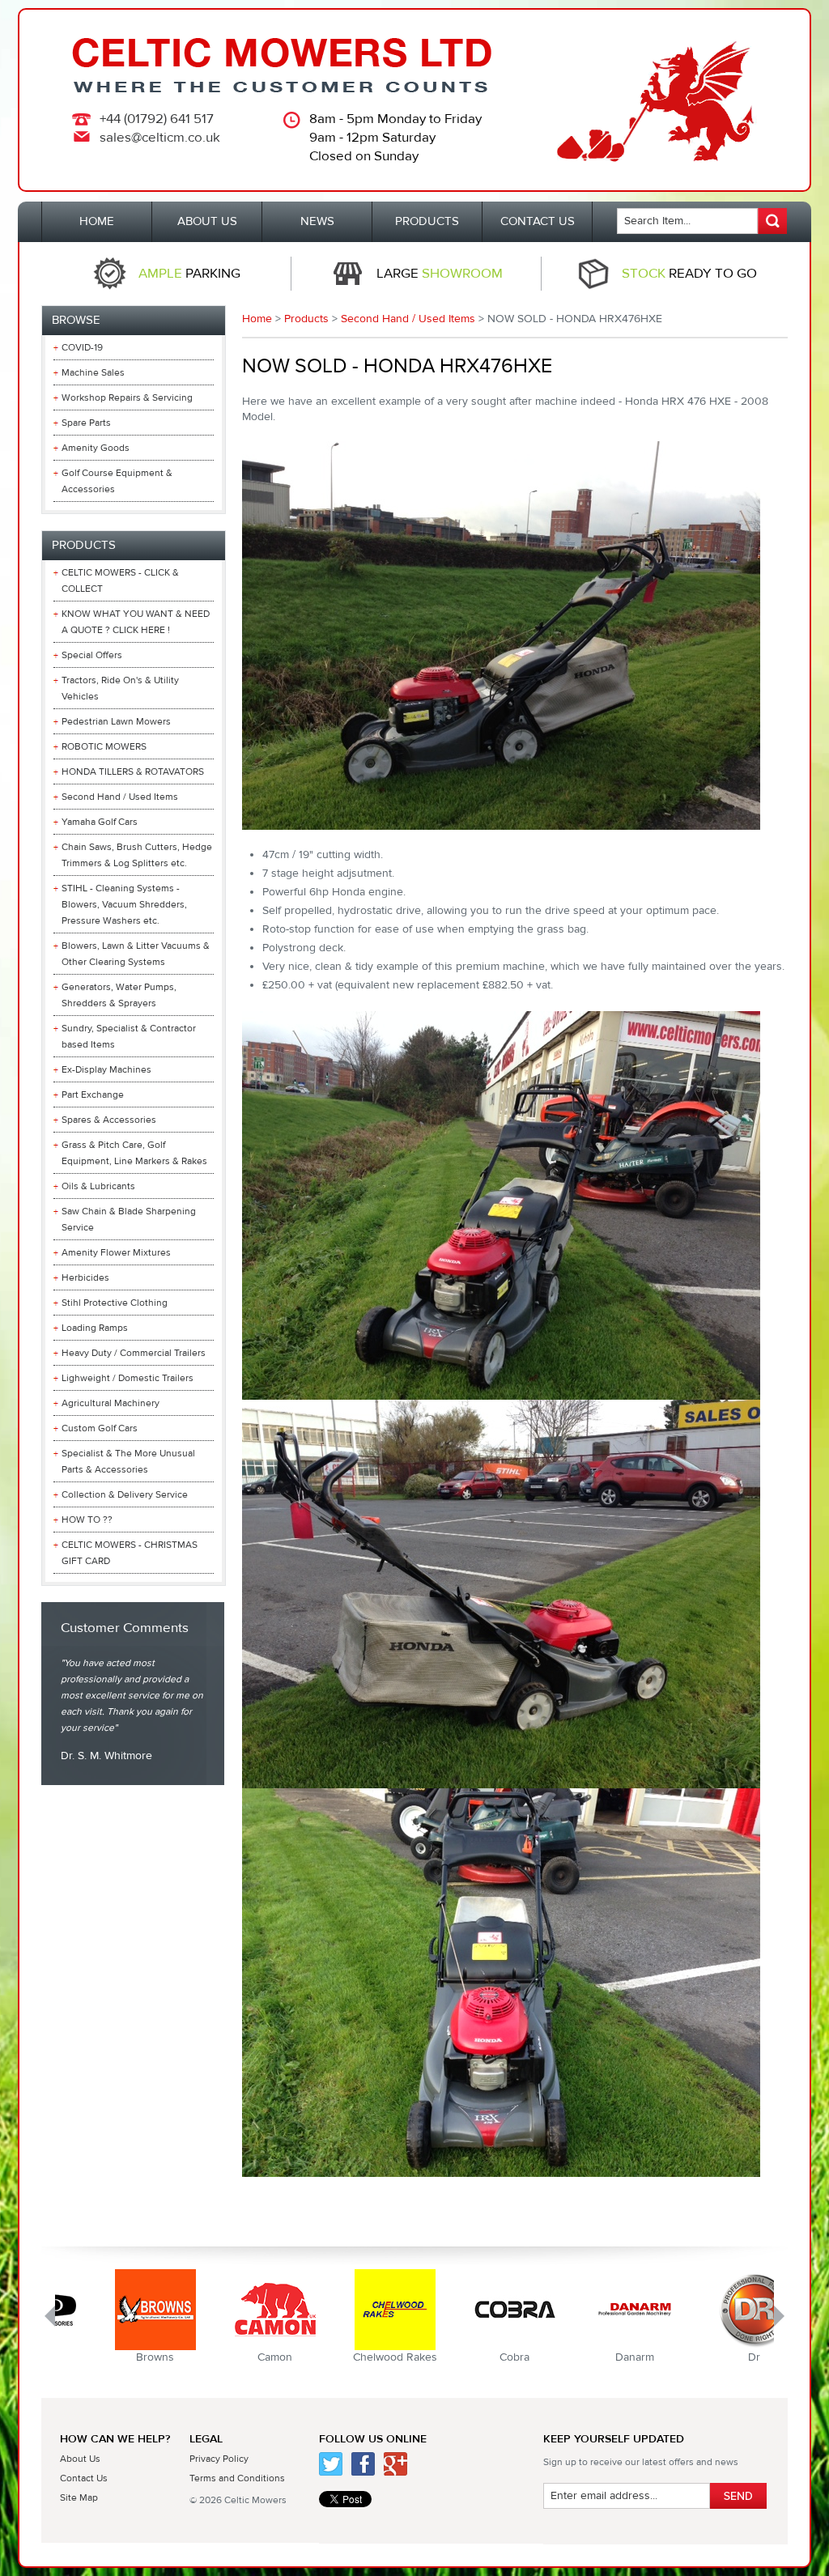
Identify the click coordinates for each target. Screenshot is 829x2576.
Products (306, 319)
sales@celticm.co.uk (160, 138)
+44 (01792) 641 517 (157, 119)
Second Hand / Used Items (408, 319)
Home (257, 319)
